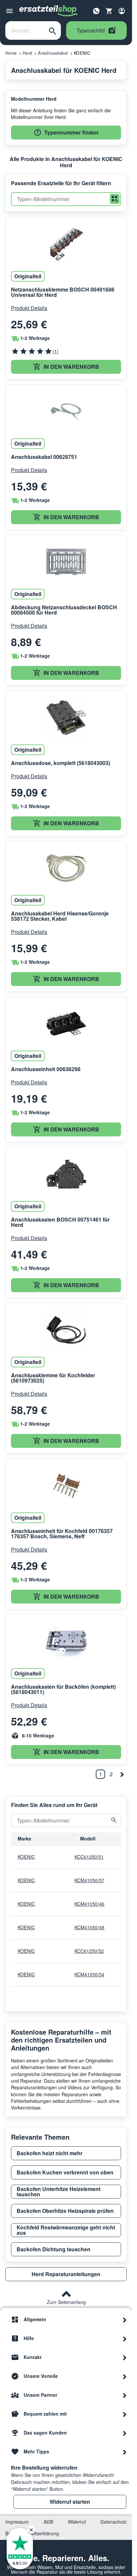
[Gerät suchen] (114, 1820)
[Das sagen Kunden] (125, 2433)
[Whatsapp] (96, 10)
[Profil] (122, 11)
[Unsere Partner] (125, 2395)
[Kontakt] (125, 2357)
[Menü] (9, 11)
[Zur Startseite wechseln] (49, 11)
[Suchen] (53, 30)
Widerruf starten (70, 2502)
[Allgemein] (125, 2320)
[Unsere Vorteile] (125, 2376)
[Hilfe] (125, 2338)
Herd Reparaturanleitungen (66, 2274)
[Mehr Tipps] (125, 2452)
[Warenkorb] (109, 11)
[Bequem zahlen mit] (125, 2414)
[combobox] (25, 30)
